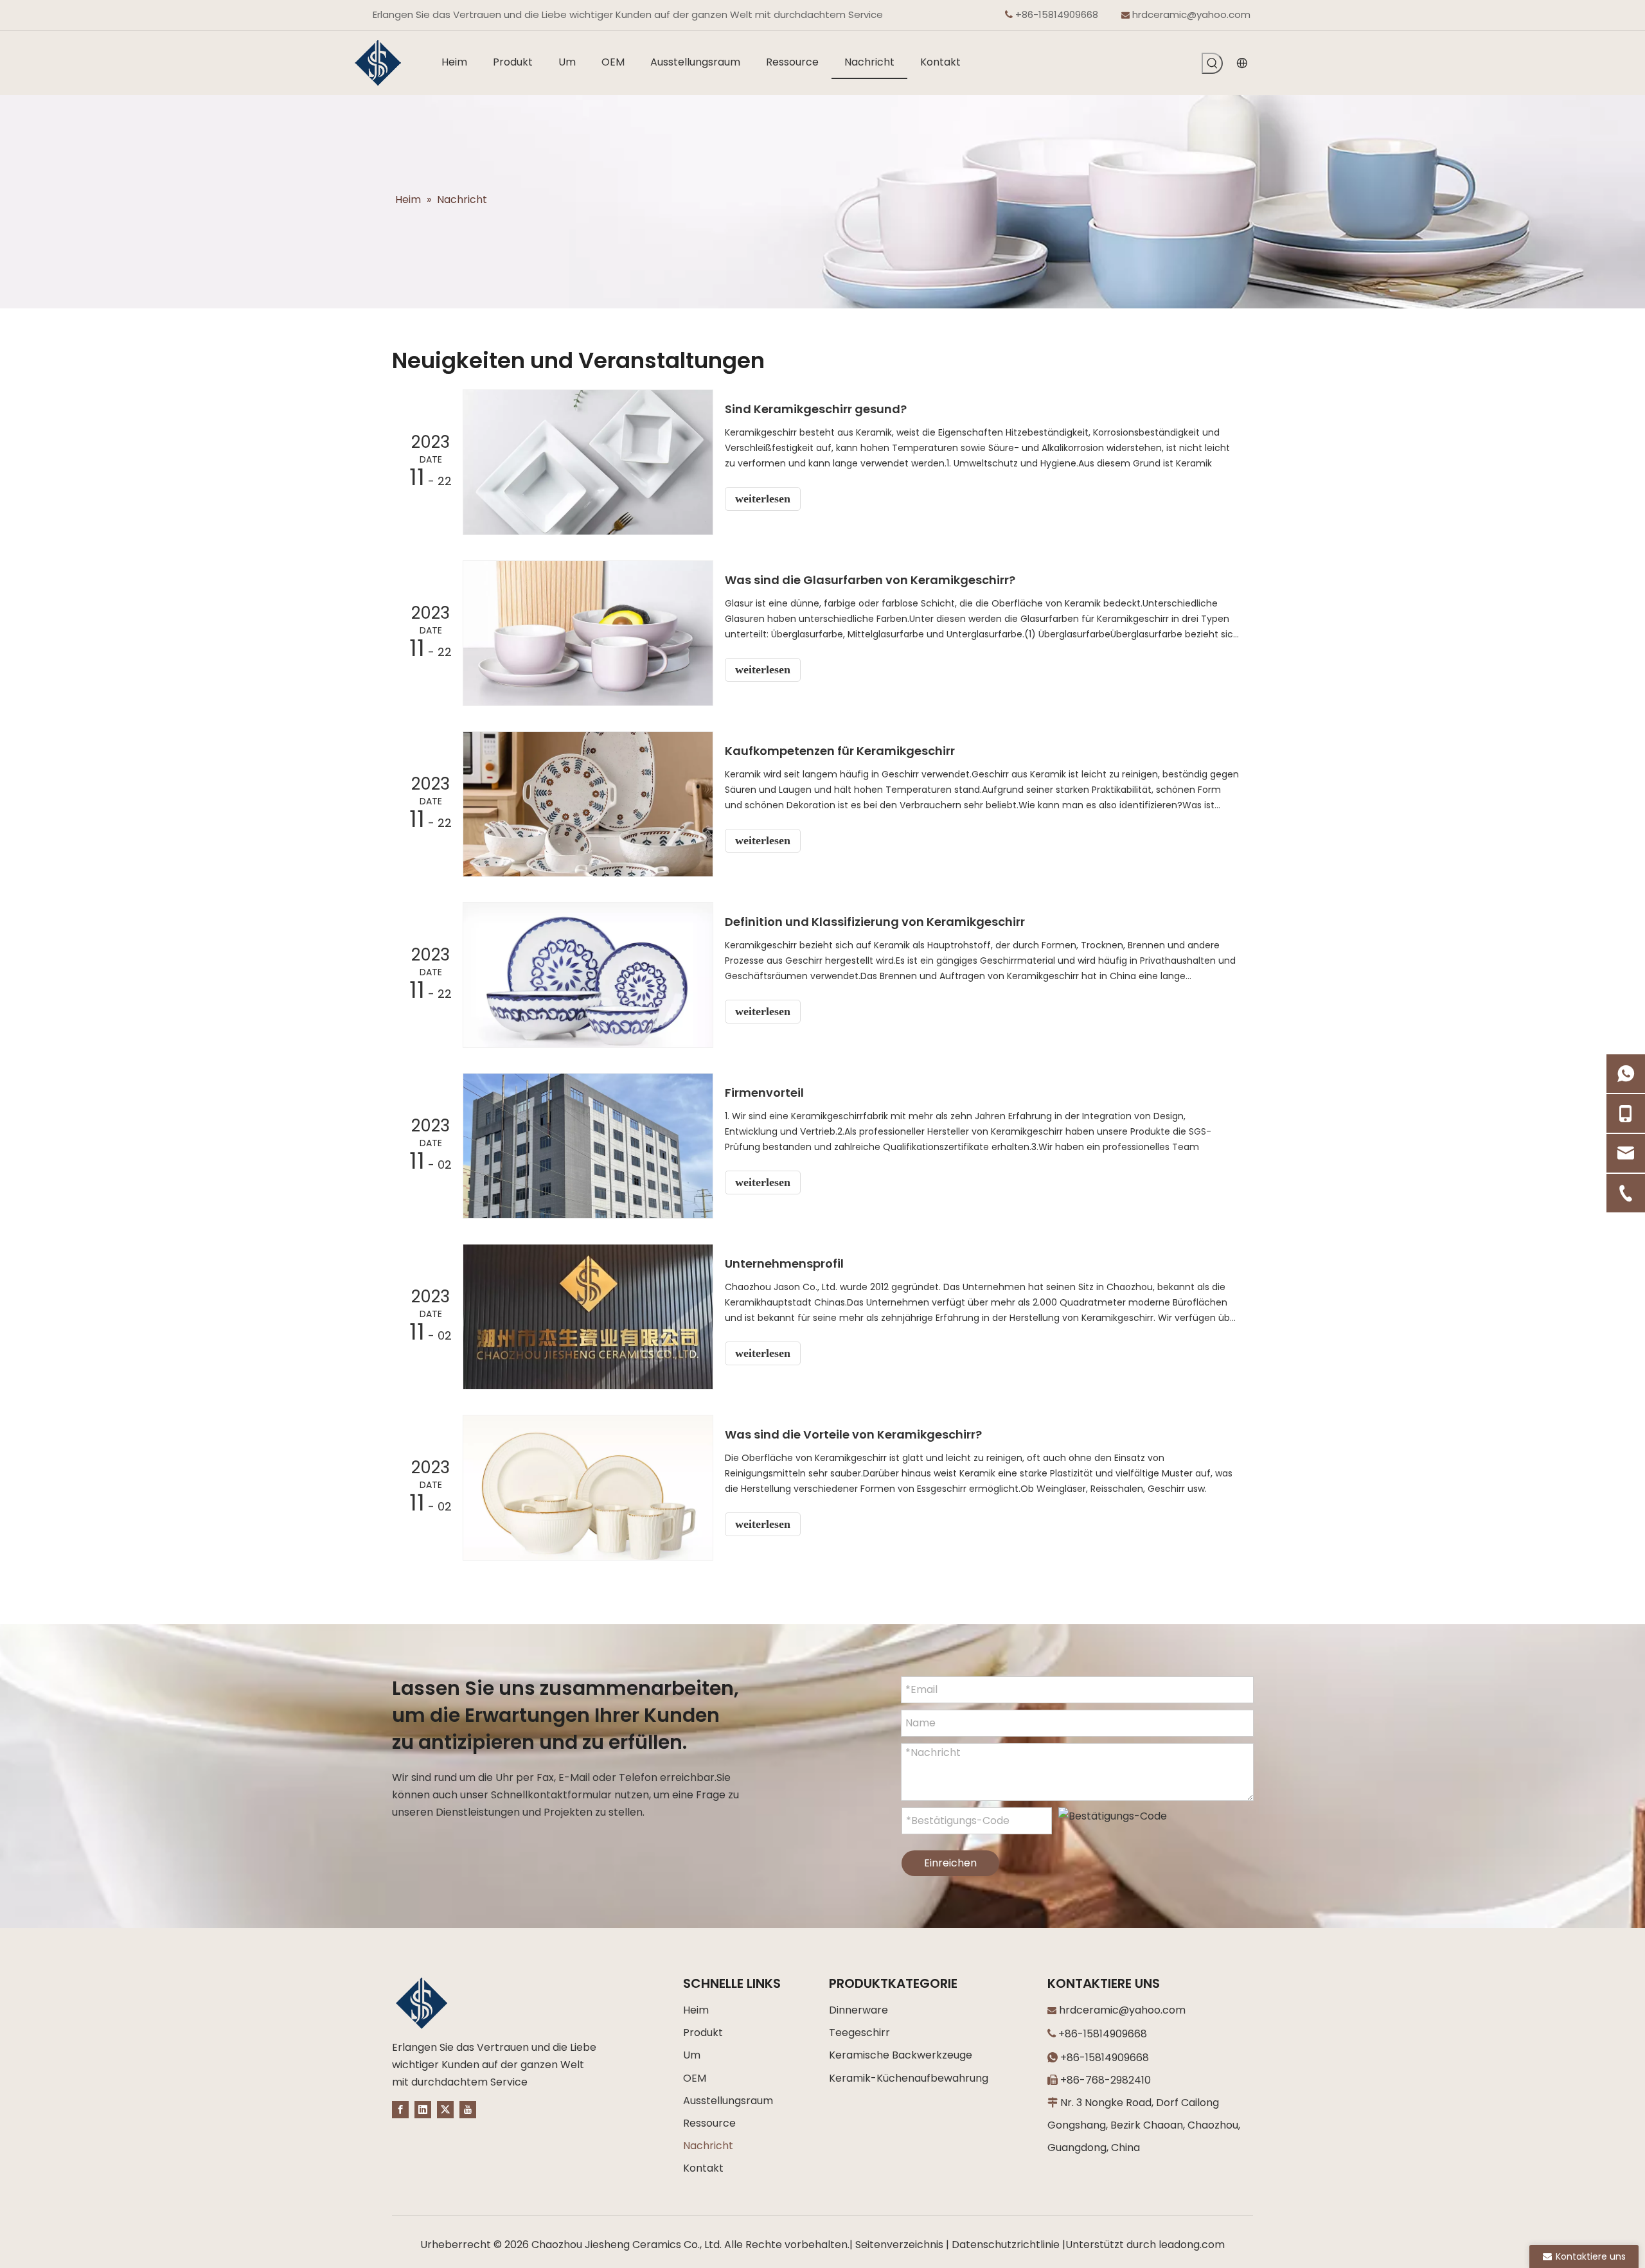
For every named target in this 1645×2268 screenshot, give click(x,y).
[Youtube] (468, 2109)
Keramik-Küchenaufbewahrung (909, 2078)
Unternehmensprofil (784, 1263)
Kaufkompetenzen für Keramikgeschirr (840, 751)
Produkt (703, 2033)
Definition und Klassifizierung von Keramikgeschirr (875, 922)
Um (692, 2055)
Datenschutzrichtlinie (1006, 2245)
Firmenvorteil (764, 1093)
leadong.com (1192, 2245)
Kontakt (703, 2168)
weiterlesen (763, 499)
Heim (696, 2010)
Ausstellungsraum (728, 2101)
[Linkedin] (423, 2109)
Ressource (709, 2123)
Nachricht (708, 2146)
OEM (695, 2078)
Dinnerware (858, 2010)
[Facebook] (400, 2109)
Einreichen (950, 1863)
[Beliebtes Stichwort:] (1212, 63)
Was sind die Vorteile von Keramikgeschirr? (853, 1434)
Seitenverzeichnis (899, 2245)
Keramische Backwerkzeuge (901, 2055)
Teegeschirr (859, 2033)
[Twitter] (445, 2109)
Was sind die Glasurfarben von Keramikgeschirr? (870, 580)
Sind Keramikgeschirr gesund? (816, 409)
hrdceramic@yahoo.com (1191, 14)
